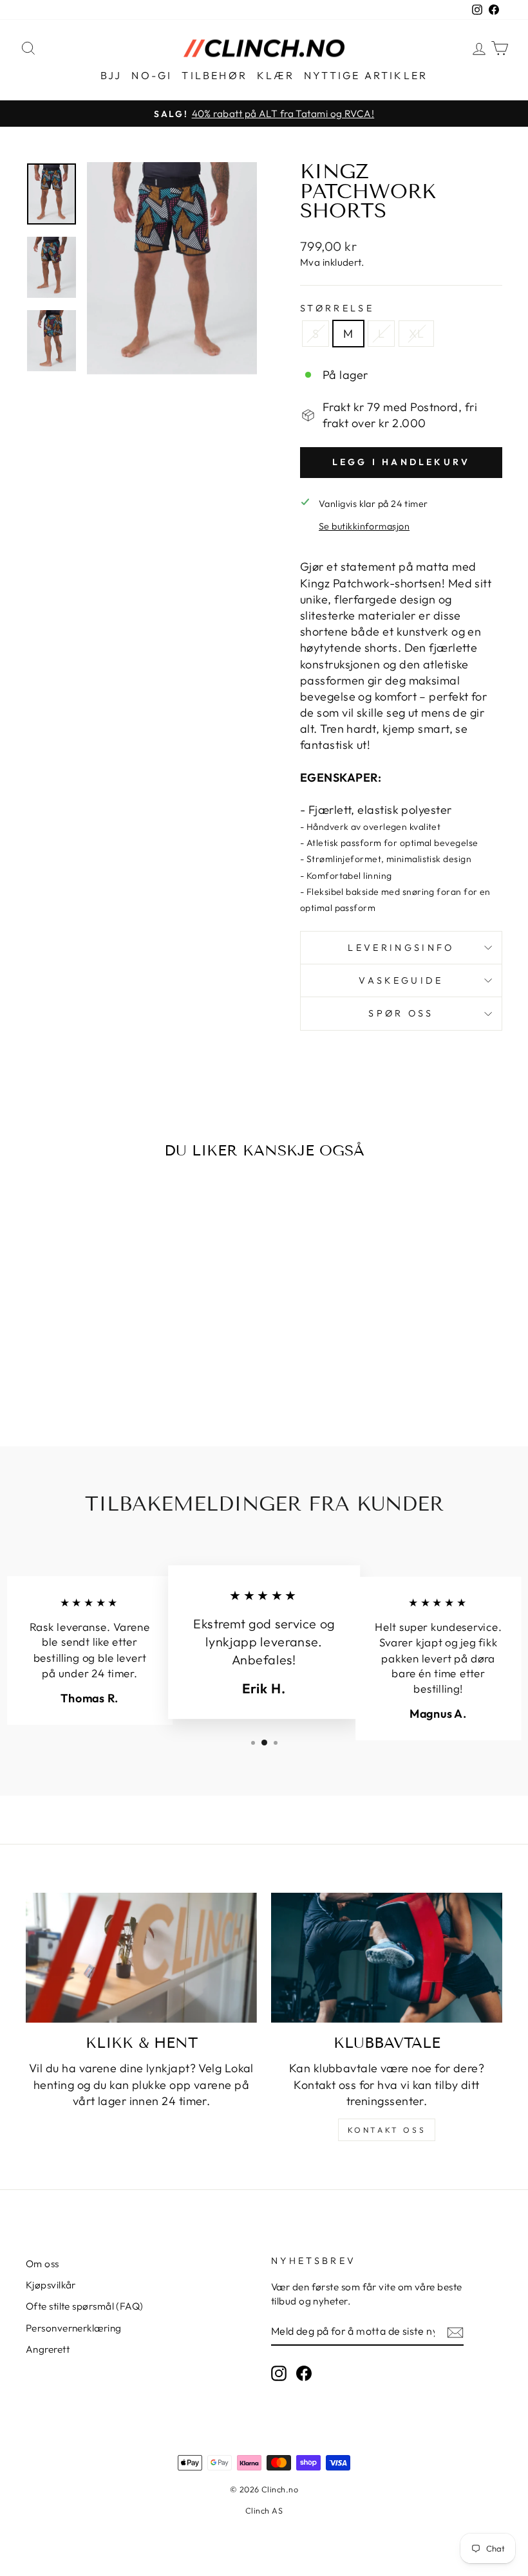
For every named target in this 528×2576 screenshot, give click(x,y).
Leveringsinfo (401, 948)
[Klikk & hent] (141, 1958)
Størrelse (337, 308)
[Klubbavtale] (387, 1958)
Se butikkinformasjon (364, 526)
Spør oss (401, 1013)
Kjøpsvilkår (51, 2285)
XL (416, 334)
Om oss (42, 2264)
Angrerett (48, 2349)
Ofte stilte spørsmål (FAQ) (85, 2306)
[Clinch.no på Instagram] (279, 2373)
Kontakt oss (387, 2130)
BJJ (111, 75)
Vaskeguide (401, 980)
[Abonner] (455, 2332)
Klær (276, 75)
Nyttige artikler (366, 75)
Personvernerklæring (74, 2328)
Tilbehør (214, 75)
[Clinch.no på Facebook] (304, 2373)
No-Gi (152, 75)
